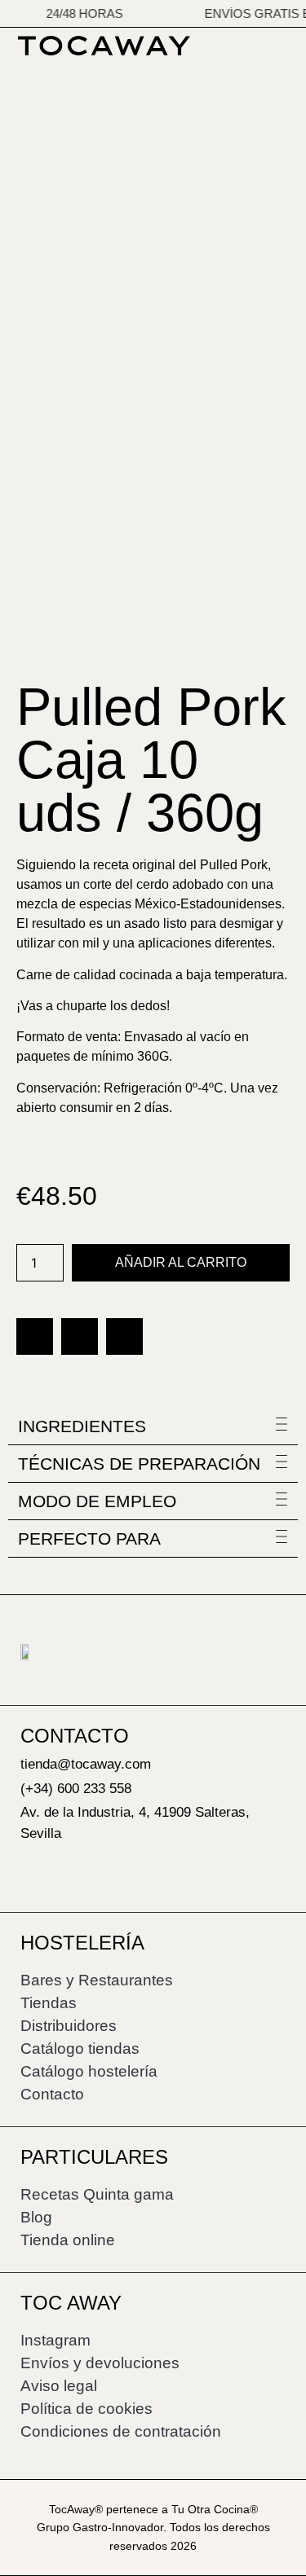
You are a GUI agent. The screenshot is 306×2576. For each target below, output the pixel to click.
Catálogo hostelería (89, 2071)
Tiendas (49, 2003)
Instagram (55, 2340)
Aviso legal (59, 2386)
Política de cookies (86, 2409)
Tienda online (68, 2240)
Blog (36, 2217)
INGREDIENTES (82, 1426)
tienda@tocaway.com (86, 1764)
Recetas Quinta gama (97, 2194)
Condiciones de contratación (121, 2431)
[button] (35, 1336)
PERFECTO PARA (89, 1539)
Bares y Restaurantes (97, 1980)
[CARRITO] (285, 44)
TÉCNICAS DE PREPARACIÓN (139, 1464)
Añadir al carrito (181, 1262)
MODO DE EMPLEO (97, 1501)
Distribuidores (69, 2026)
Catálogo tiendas (80, 2048)
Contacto (52, 2094)
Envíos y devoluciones (100, 2363)
